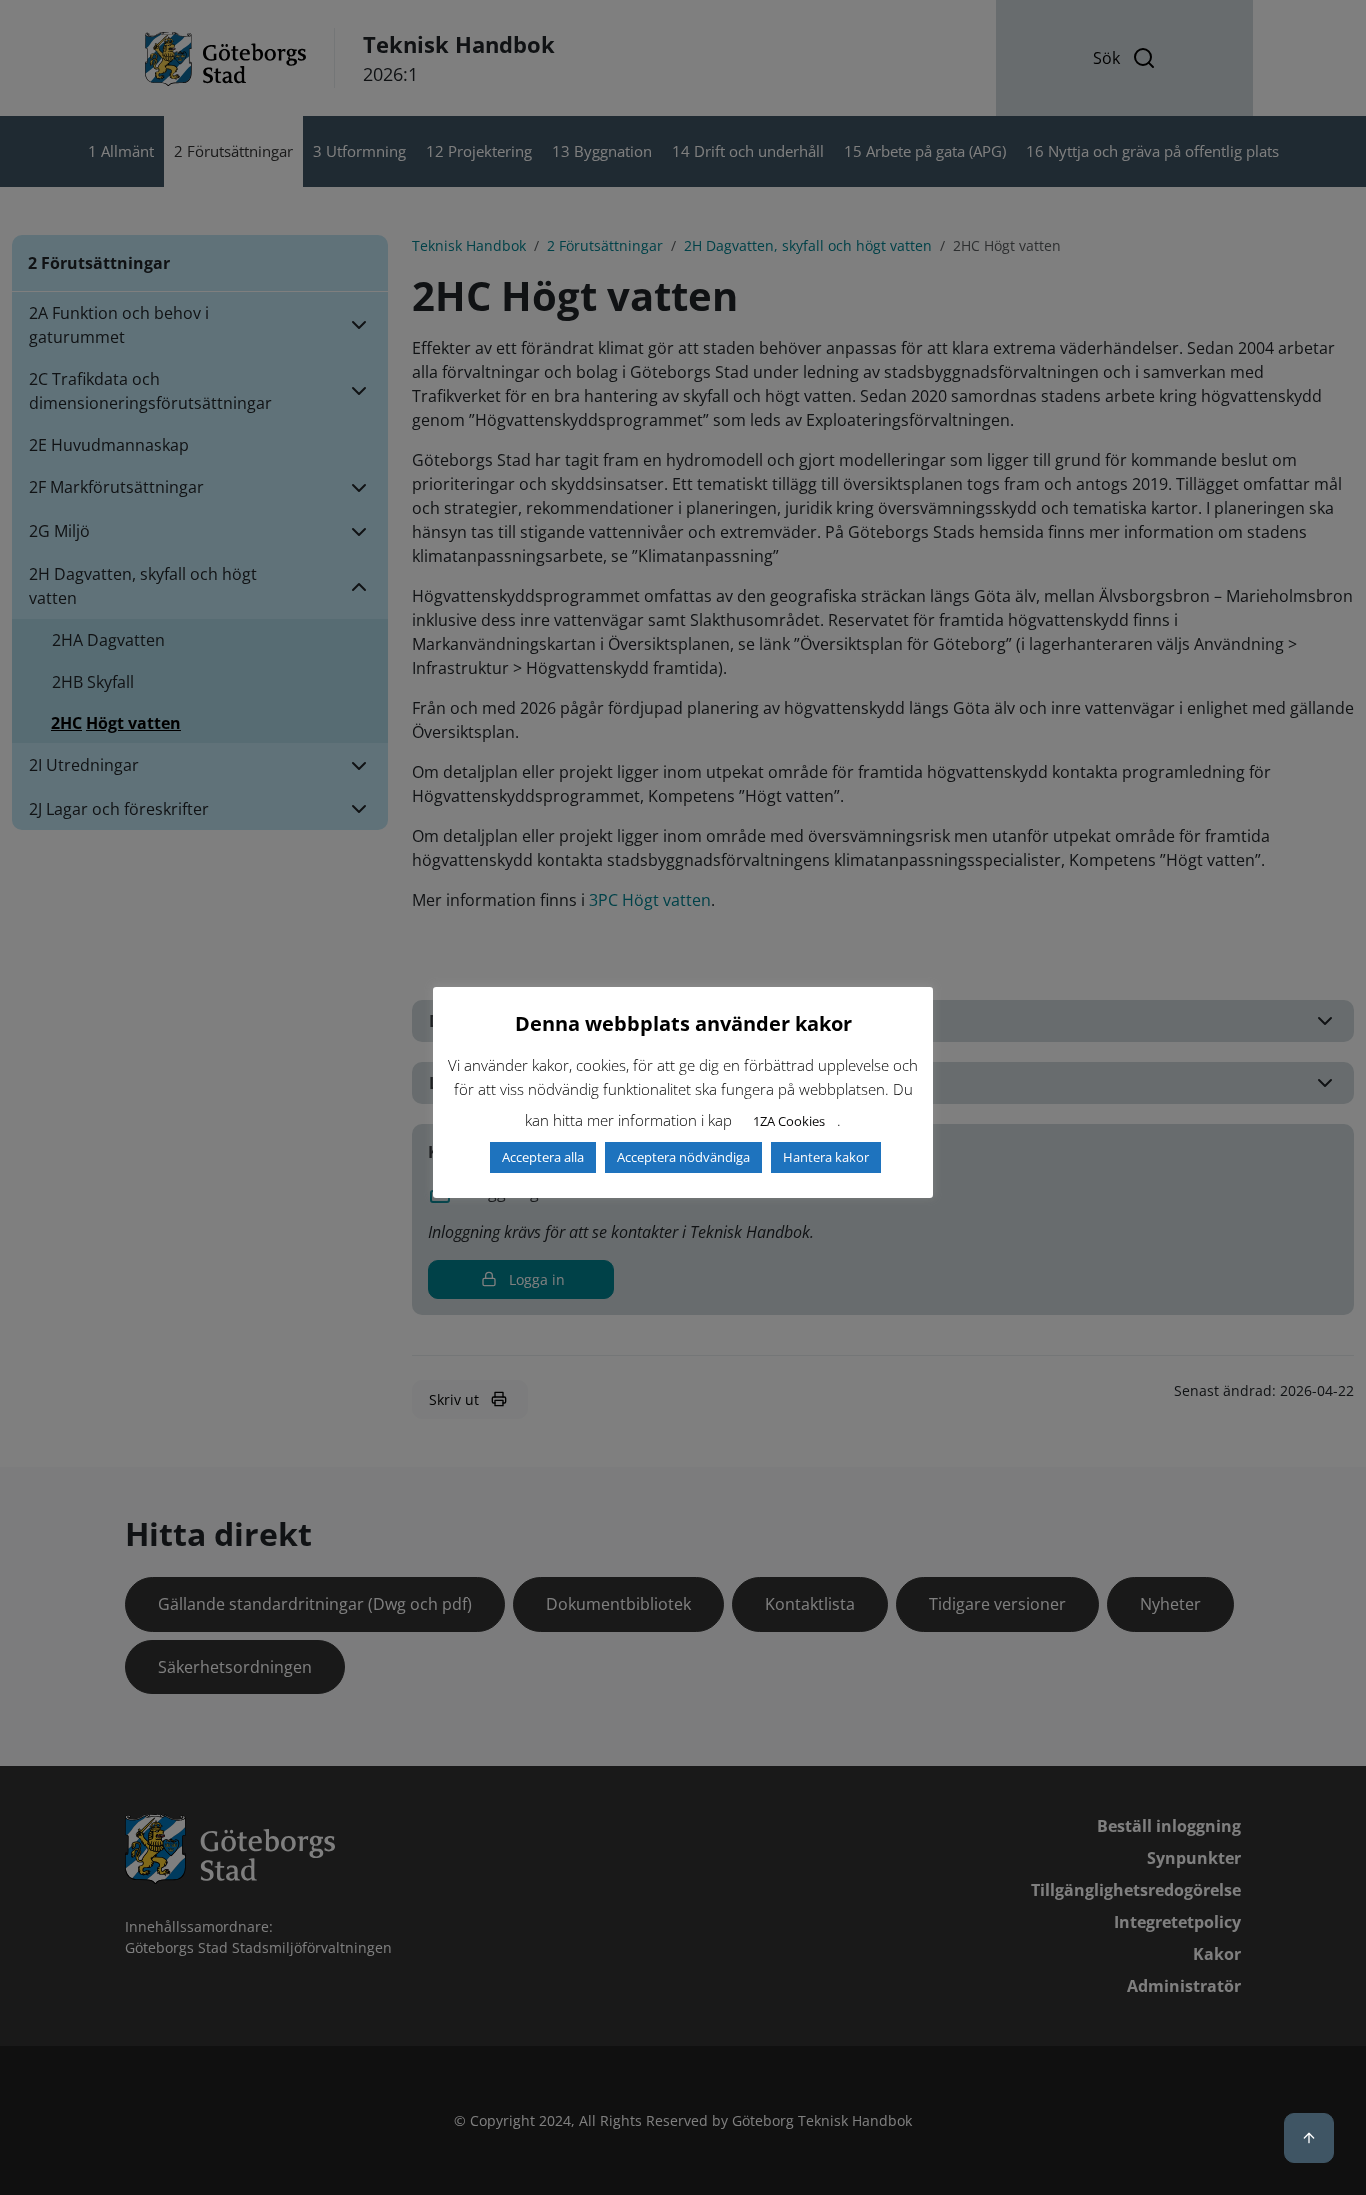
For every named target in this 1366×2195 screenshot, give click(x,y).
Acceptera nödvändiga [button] (683, 1157)
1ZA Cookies (789, 1121)
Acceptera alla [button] (543, 1157)
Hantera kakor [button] (826, 1157)
